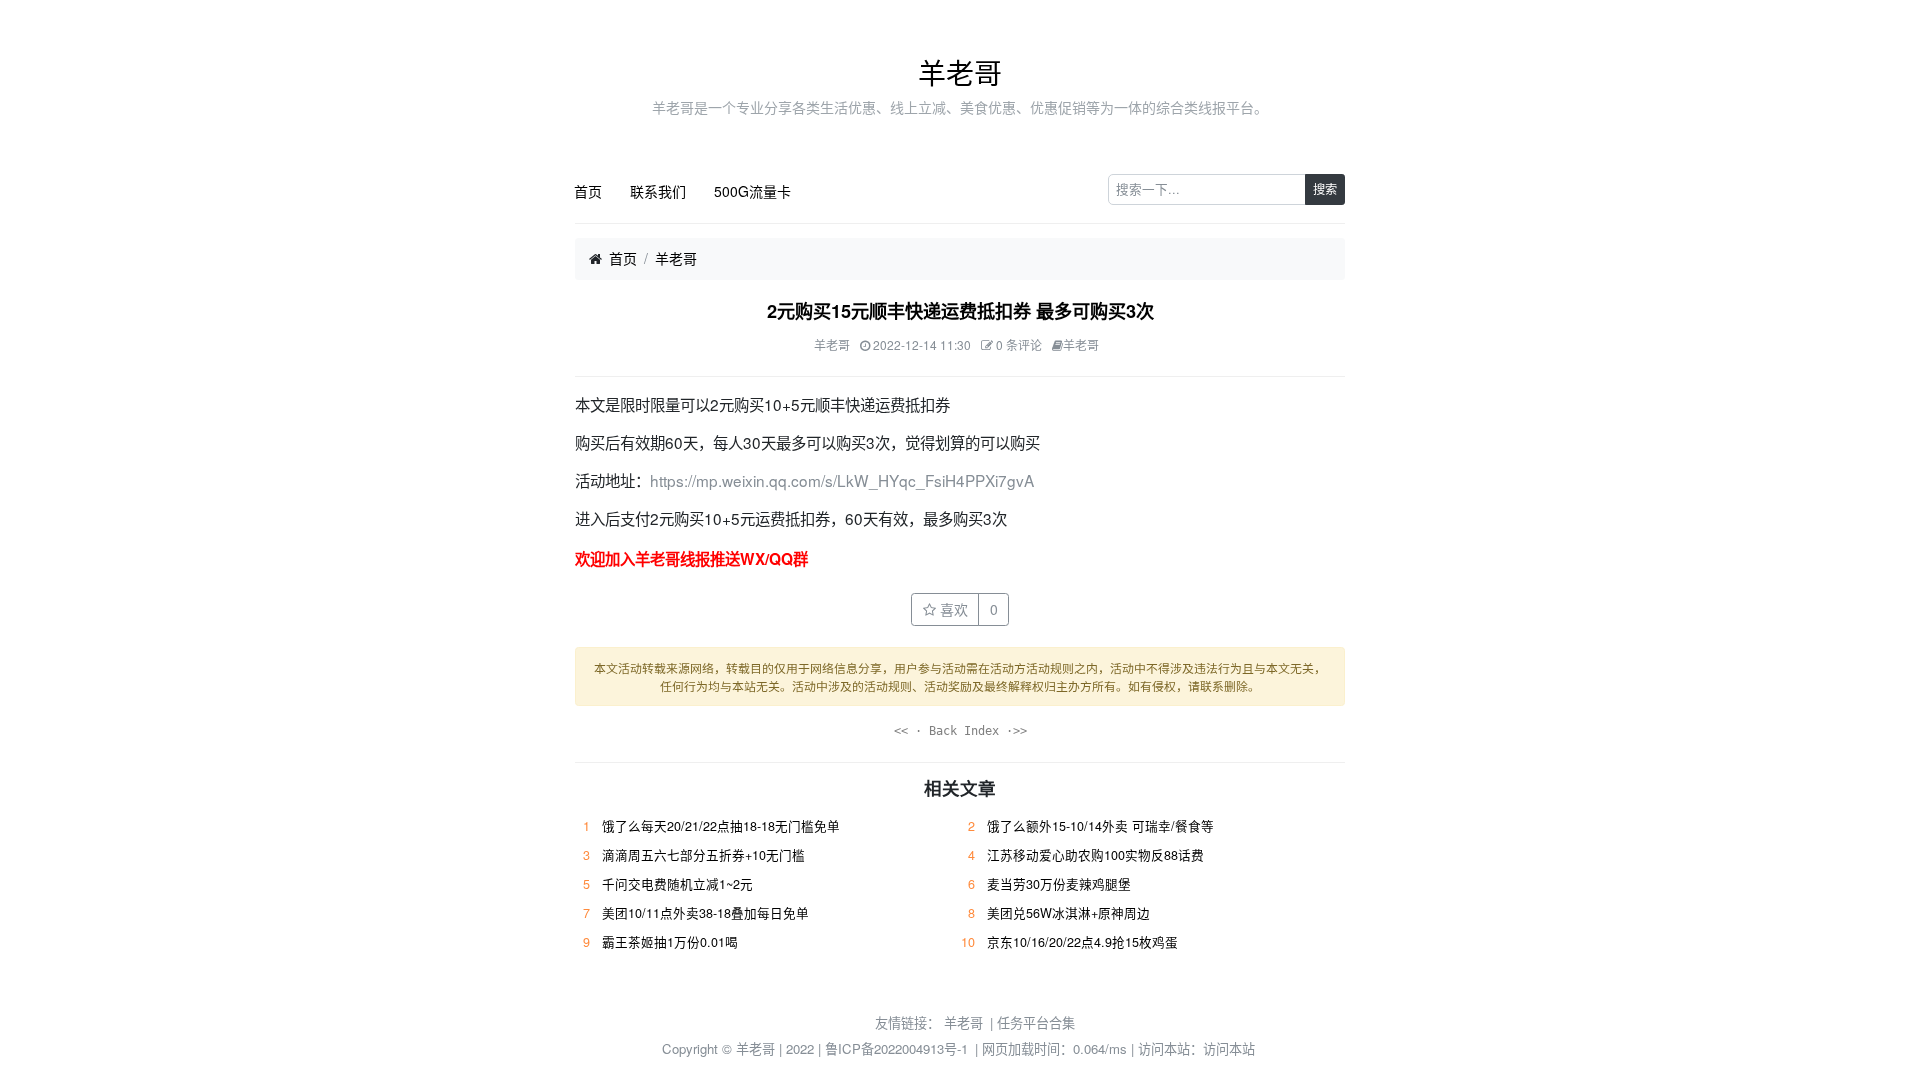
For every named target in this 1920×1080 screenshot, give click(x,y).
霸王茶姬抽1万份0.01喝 (670, 942)
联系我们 (658, 191)
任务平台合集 (1036, 1022)
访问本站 (1229, 1048)
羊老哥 (960, 72)
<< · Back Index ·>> (960, 731)
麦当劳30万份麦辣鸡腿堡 (1059, 884)
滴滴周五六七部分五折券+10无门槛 (703, 855)
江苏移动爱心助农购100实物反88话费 (1095, 855)
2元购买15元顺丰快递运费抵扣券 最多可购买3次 (960, 311)
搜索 (1325, 188)
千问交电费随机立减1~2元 (677, 884)
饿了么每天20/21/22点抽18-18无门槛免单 (721, 826)
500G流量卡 (752, 191)
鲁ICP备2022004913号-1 (896, 1048)
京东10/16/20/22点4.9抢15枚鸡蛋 (1082, 942)
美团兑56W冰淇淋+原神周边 (1068, 913)
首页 (588, 191)
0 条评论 (1019, 344)
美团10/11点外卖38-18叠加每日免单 (705, 913)
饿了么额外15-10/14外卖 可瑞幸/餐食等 (1100, 826)
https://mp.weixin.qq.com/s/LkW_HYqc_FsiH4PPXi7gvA (842, 480)
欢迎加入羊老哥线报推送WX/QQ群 (691, 559)
